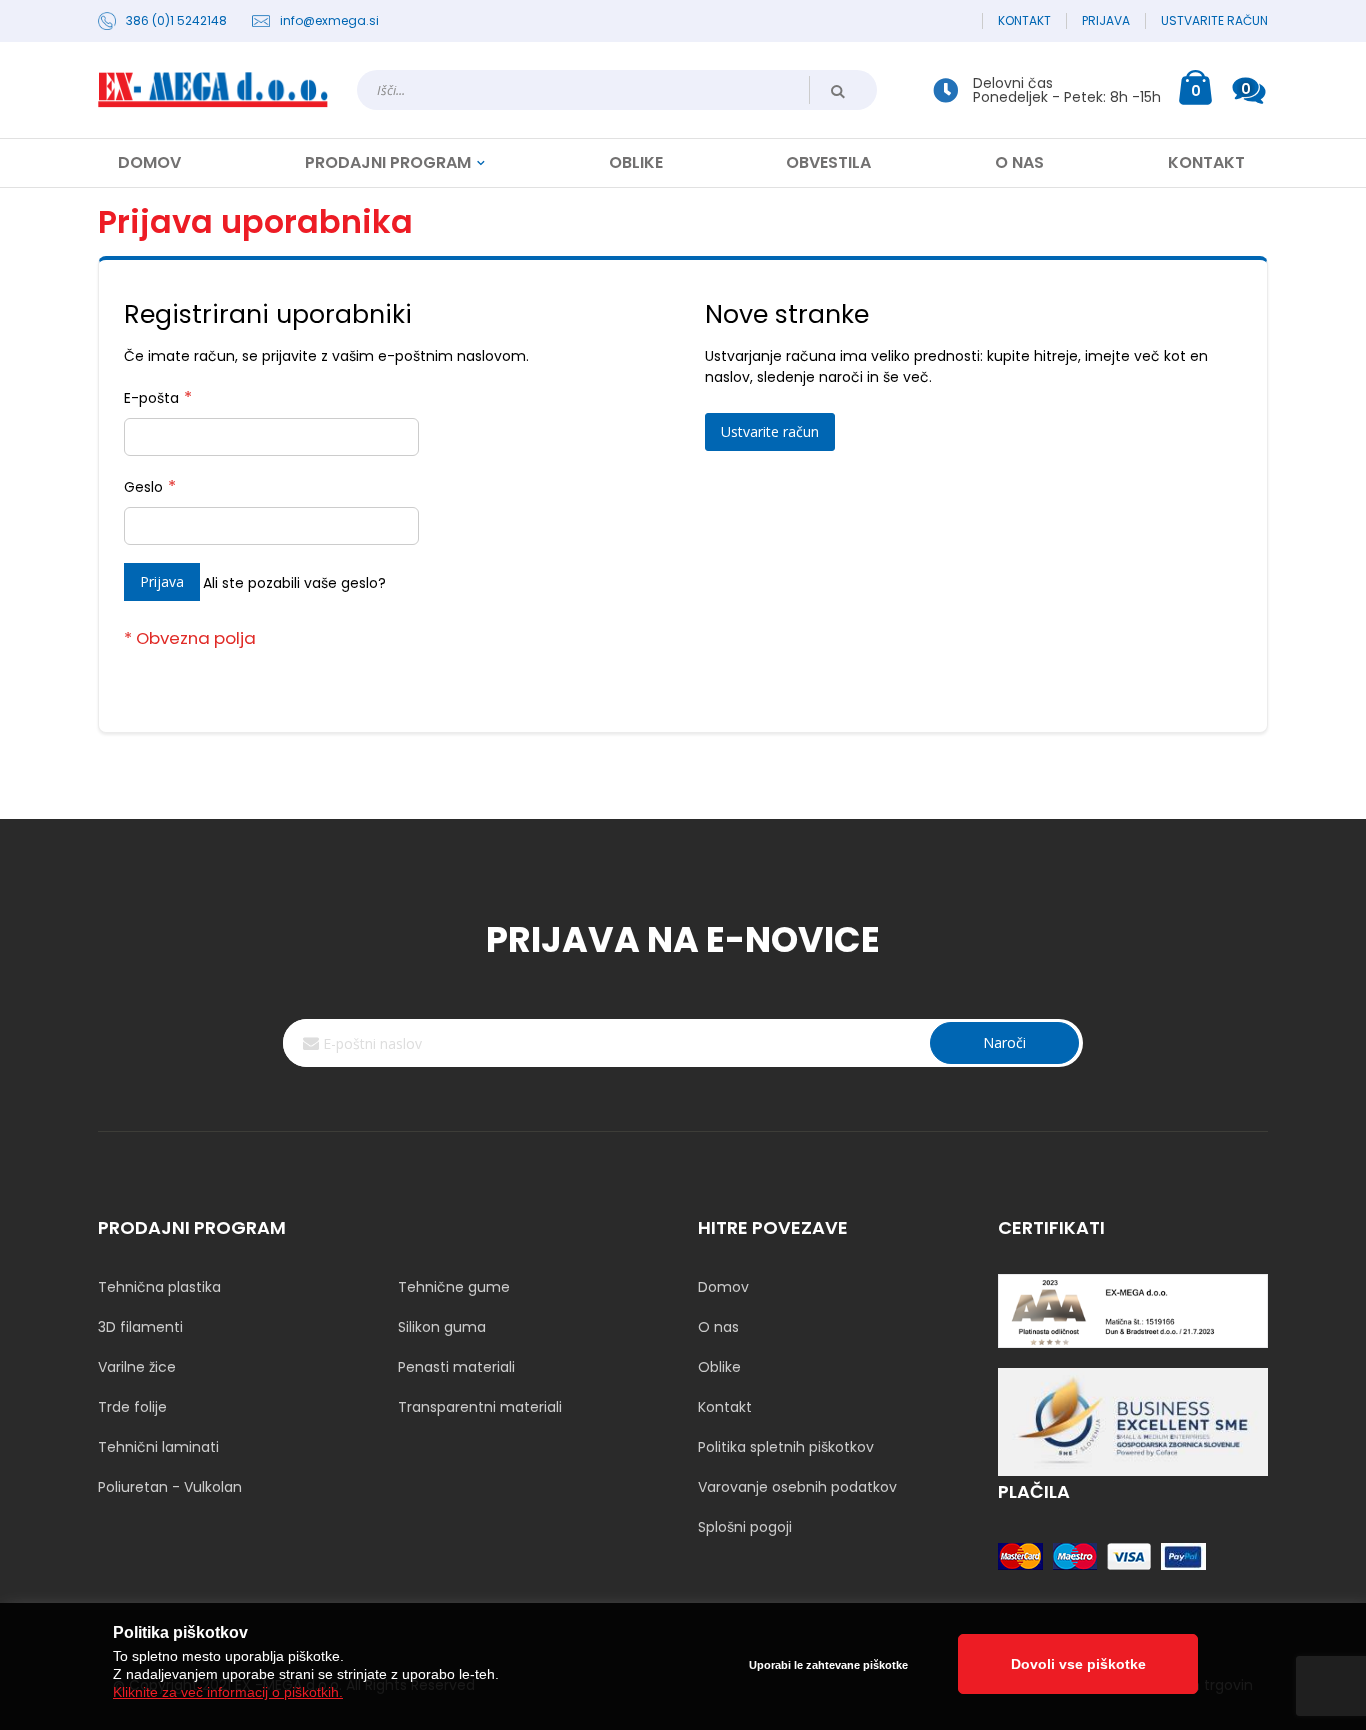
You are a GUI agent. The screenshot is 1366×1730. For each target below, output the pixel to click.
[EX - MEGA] (213, 90)
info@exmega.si (329, 21)
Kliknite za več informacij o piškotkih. (228, 1692)
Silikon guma (442, 1327)
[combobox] (617, 90)
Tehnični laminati (158, 1447)
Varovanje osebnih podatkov (797, 1487)
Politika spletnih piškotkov (786, 1447)
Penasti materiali (456, 1367)
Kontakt (1024, 21)
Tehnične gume (454, 1287)
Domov (723, 1287)
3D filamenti (140, 1327)
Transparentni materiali (480, 1407)
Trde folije (132, 1407)
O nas (718, 1327)
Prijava (1106, 21)
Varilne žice (137, 1367)
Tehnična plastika (159, 1287)
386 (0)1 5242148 (176, 21)
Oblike (719, 1367)
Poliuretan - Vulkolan (170, 1487)
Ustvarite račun (1214, 21)
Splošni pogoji (745, 1527)
